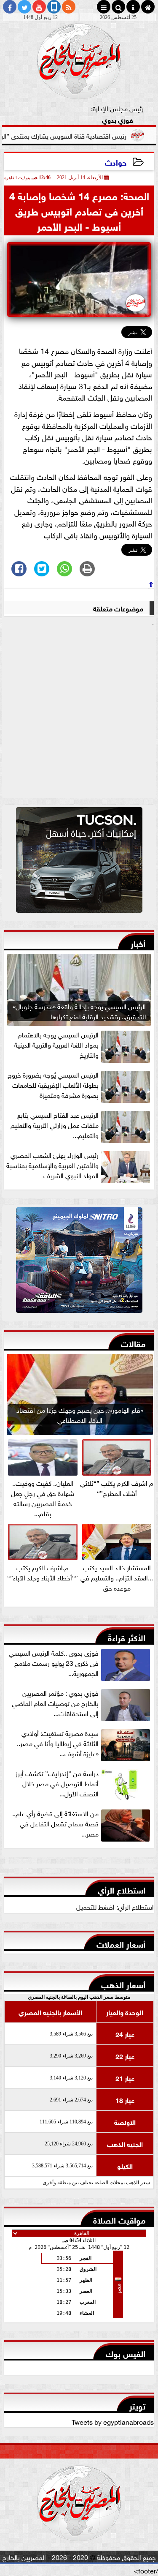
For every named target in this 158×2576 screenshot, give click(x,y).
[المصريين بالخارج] (79, 862)
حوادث (116, 162)
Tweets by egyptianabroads (113, 2421)
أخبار (138, 943)
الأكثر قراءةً (127, 1637)
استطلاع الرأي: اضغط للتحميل (115, 1906)
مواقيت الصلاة (119, 2219)
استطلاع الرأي (122, 1889)
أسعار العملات (121, 1943)
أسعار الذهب (123, 1984)
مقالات (133, 1343)
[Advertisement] (79, 713)
